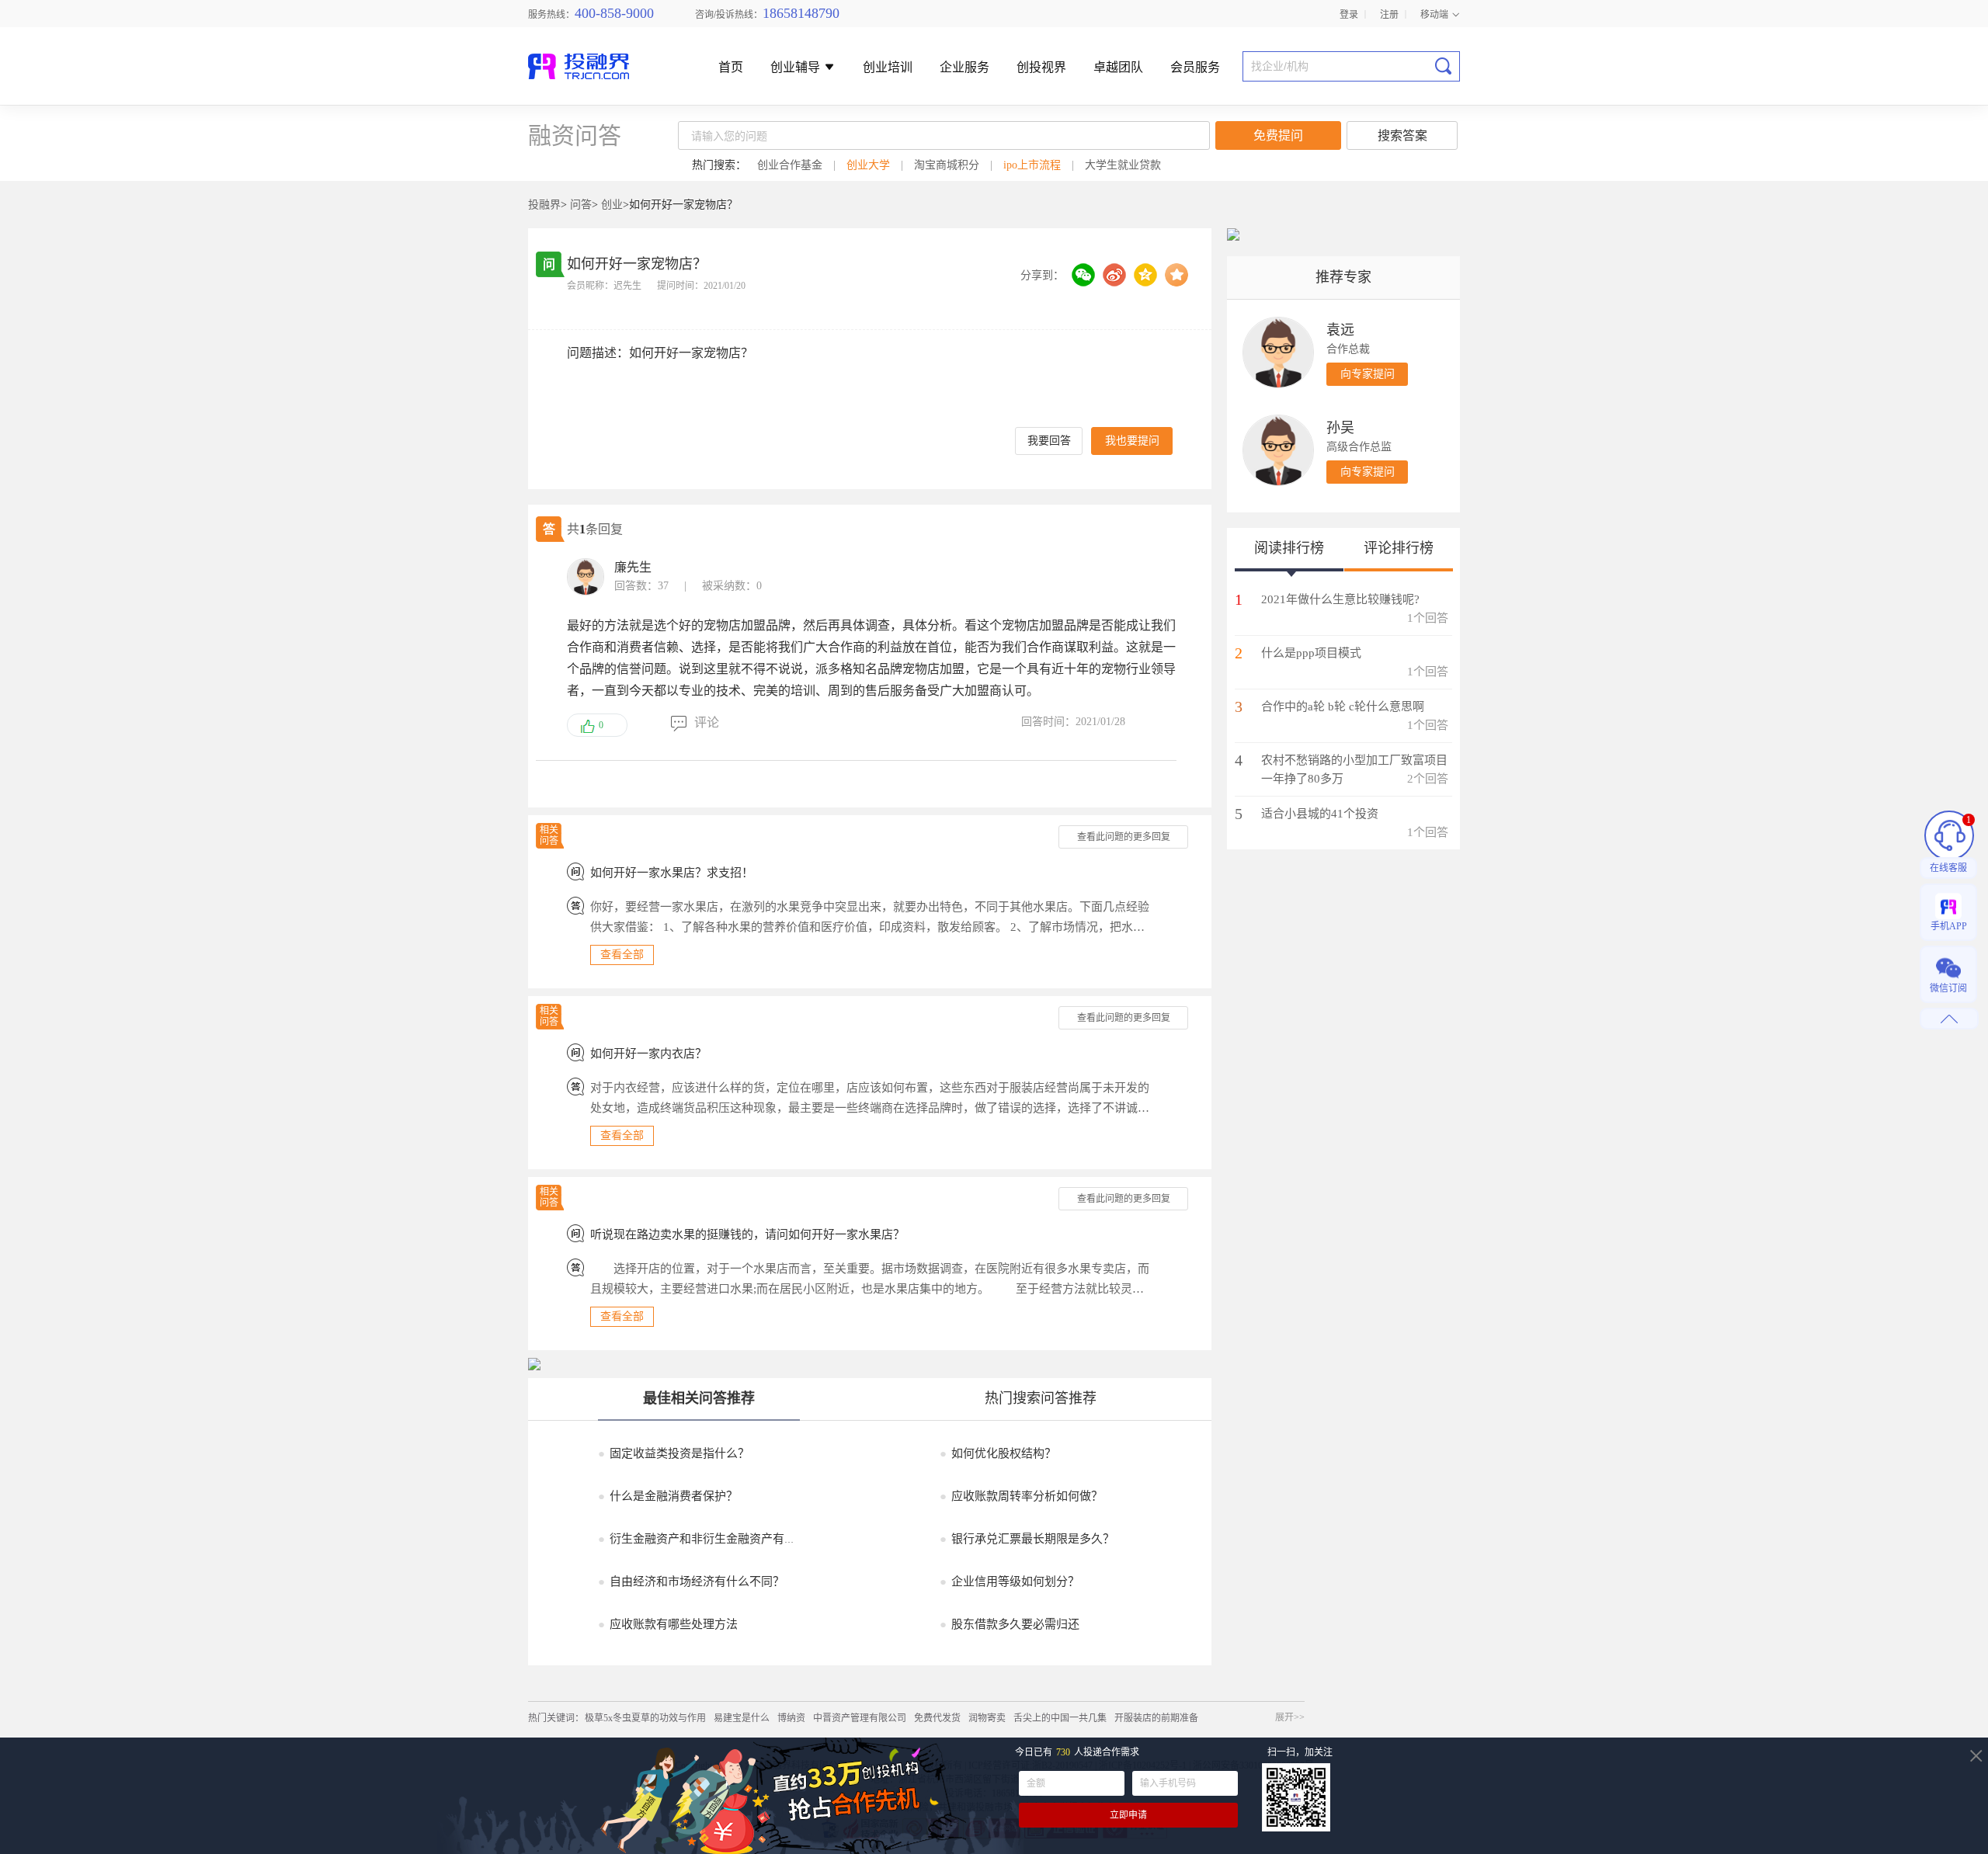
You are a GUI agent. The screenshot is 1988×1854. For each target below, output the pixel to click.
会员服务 (1195, 68)
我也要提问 (1132, 441)
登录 (1349, 14)
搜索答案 (1402, 135)
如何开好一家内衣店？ (648, 1054)
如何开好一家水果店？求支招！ (672, 873)
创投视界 (1041, 68)
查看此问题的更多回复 (1124, 837)
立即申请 (1128, 1815)
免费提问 (1278, 135)
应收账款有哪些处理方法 (668, 1624)
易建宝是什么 (742, 1718)
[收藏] (1176, 275)
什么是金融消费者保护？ (668, 1496)
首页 (731, 68)
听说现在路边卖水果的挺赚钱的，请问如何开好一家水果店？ (747, 1234)
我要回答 (1049, 441)
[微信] (1083, 275)
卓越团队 (1118, 68)
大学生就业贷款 (1123, 165)
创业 (612, 205)
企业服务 (964, 68)
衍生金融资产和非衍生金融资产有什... (702, 1539)
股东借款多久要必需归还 (1010, 1624)
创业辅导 (797, 68)
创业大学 (868, 165)
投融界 (544, 205)
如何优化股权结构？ (998, 1453)
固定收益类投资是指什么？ (674, 1453)
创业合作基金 (790, 165)
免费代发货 (937, 1718)
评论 (707, 722)
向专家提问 (1368, 374)
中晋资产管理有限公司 (860, 1718)
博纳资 (791, 1718)
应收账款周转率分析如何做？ (1021, 1496)
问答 (581, 205)
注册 (1389, 14)
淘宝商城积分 (947, 165)
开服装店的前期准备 (1156, 1718)
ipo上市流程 (1032, 165)
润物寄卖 (987, 1718)
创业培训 (888, 68)
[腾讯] (1145, 275)
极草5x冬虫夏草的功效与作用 (645, 1718)
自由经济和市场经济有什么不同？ (691, 1581)
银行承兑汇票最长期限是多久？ (1027, 1539)
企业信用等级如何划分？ (1010, 1581)
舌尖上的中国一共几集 (1060, 1718)
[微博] (1114, 275)
